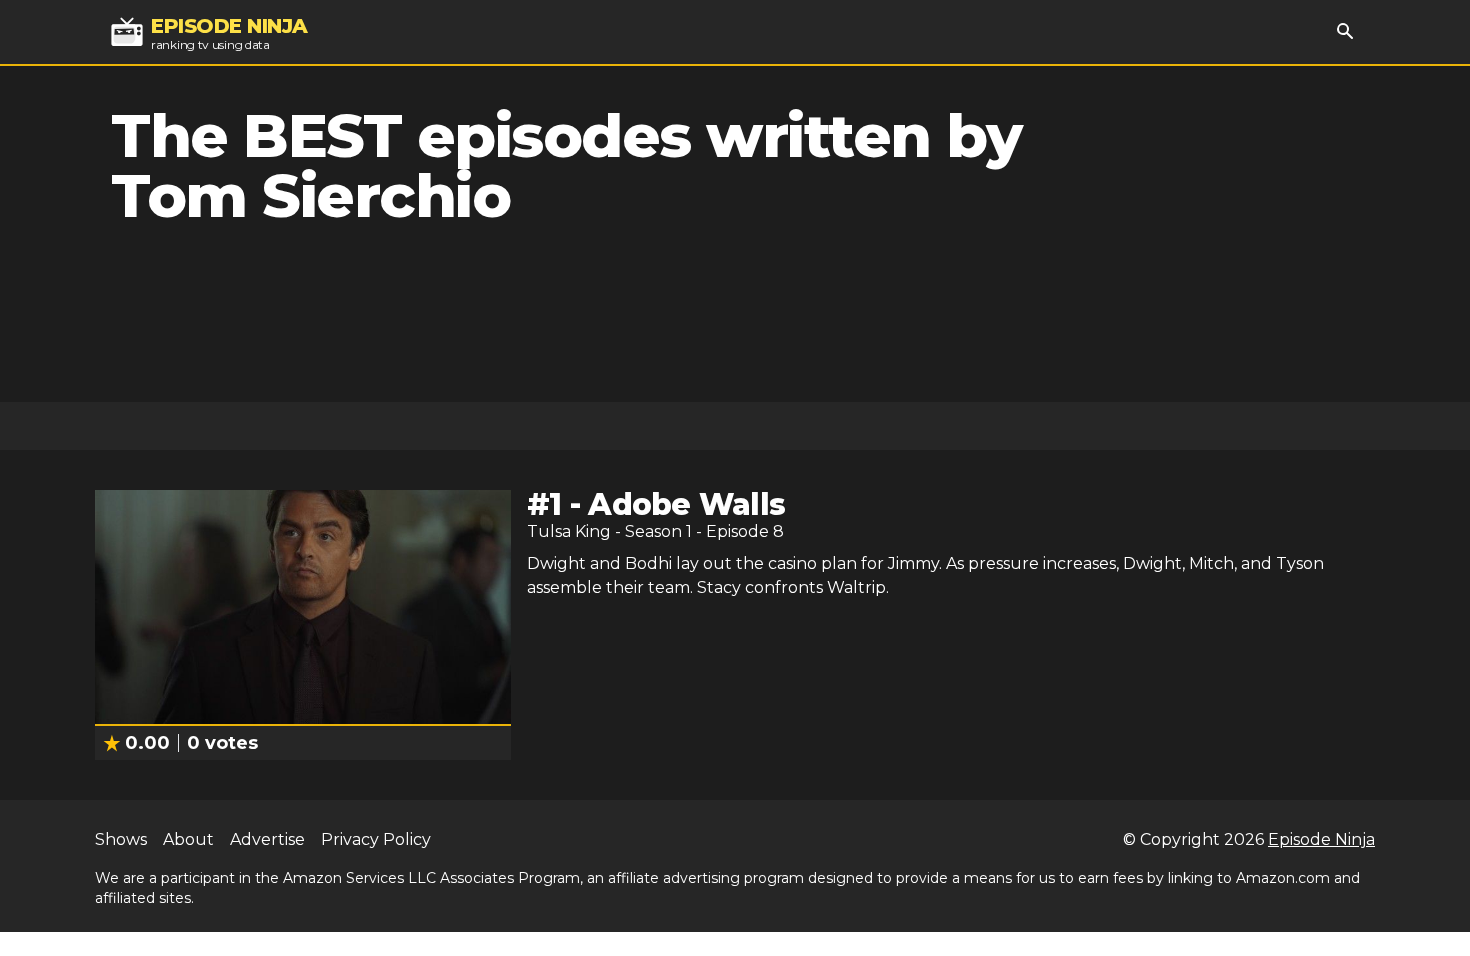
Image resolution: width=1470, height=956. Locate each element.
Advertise (267, 839)
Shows (121, 839)
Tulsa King (569, 531)
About (188, 839)
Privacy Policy (376, 839)
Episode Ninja (1321, 839)
